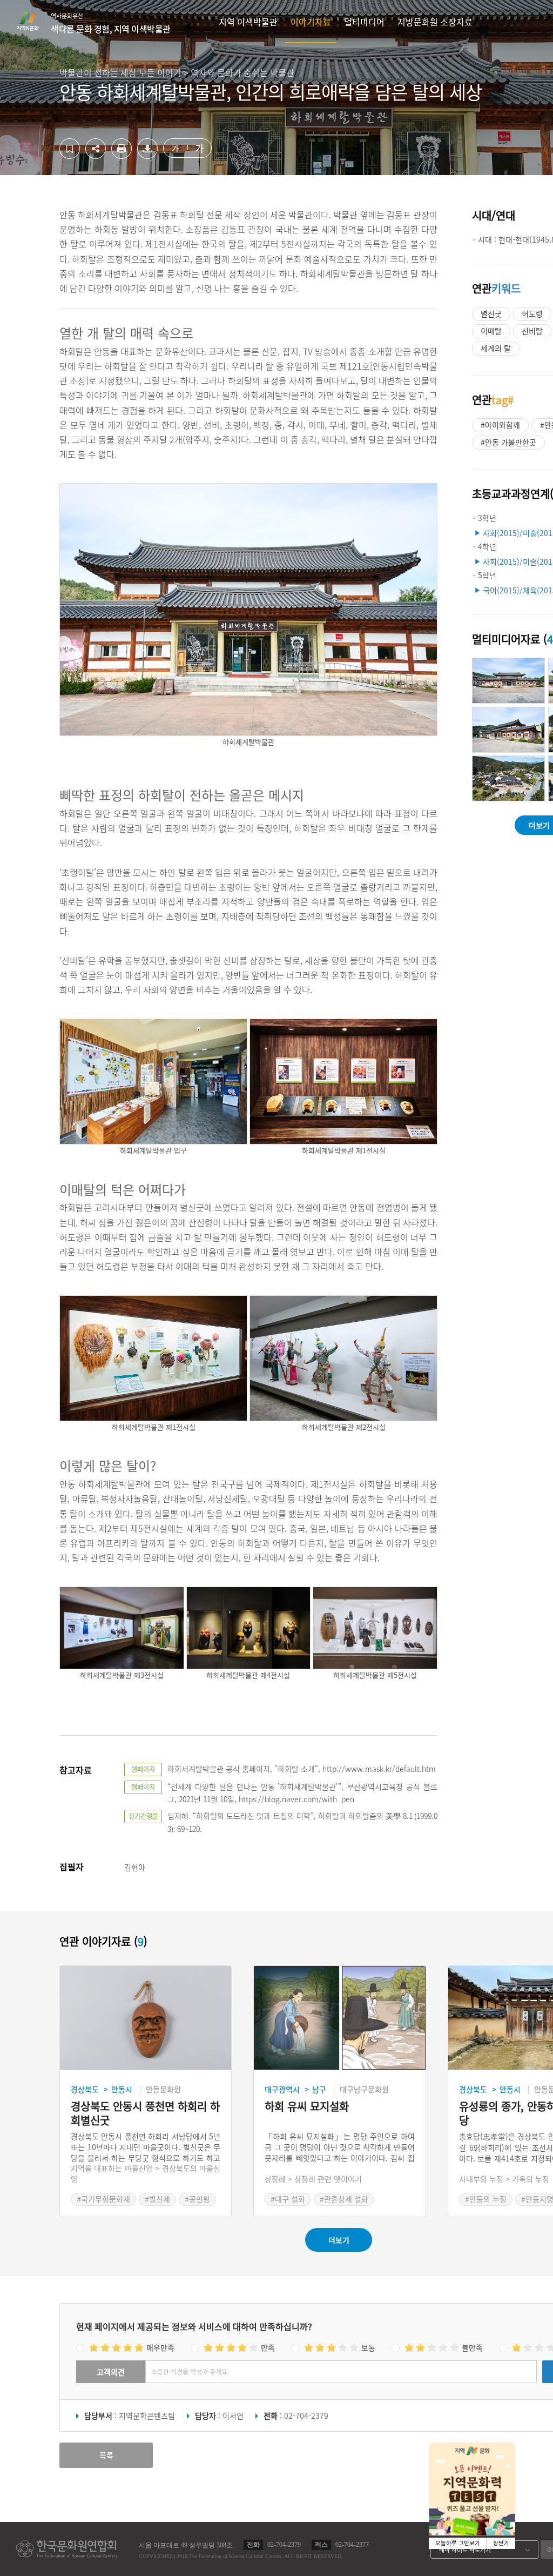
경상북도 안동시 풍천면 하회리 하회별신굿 (145, 2113)
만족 (268, 2347)
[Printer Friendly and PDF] (122, 156)
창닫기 (501, 2543)
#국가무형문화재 (103, 2199)
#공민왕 (197, 2199)
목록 (106, 2455)
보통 (368, 2347)
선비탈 (532, 331)
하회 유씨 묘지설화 (307, 2107)
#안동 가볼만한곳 (508, 442)
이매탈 (491, 331)
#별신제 (157, 2199)
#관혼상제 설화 (344, 2199)
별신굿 (491, 313)
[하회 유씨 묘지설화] (339, 2018)
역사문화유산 (111, 23)
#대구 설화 (288, 2199)
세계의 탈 (496, 348)
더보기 (339, 2240)
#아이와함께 (500, 425)
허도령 (532, 313)
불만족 (472, 2347)
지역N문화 (33, 21)
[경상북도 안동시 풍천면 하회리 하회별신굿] (146, 2018)
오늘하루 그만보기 (458, 2543)
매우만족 (160, 2347)
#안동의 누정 (486, 2199)
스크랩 (70, 149)
